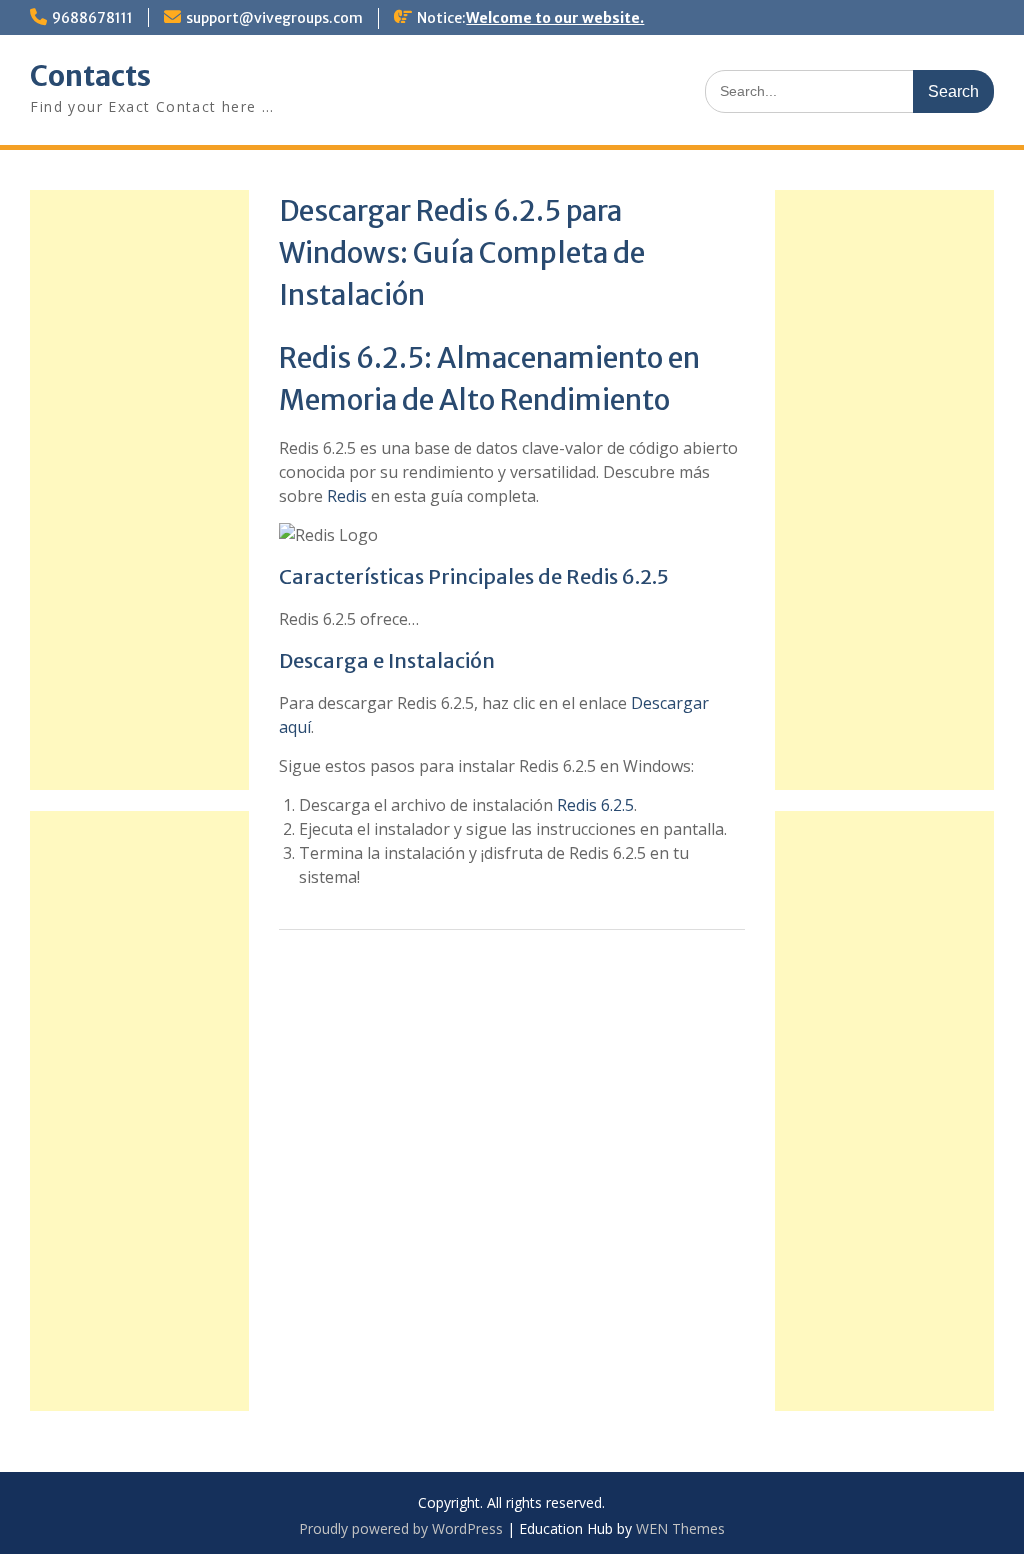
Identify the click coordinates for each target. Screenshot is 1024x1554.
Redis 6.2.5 (595, 805)
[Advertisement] (884, 490)
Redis (347, 496)
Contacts (90, 76)
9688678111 (92, 18)
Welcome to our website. (555, 18)
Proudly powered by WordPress (401, 1528)
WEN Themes (680, 1528)
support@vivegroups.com (274, 18)
